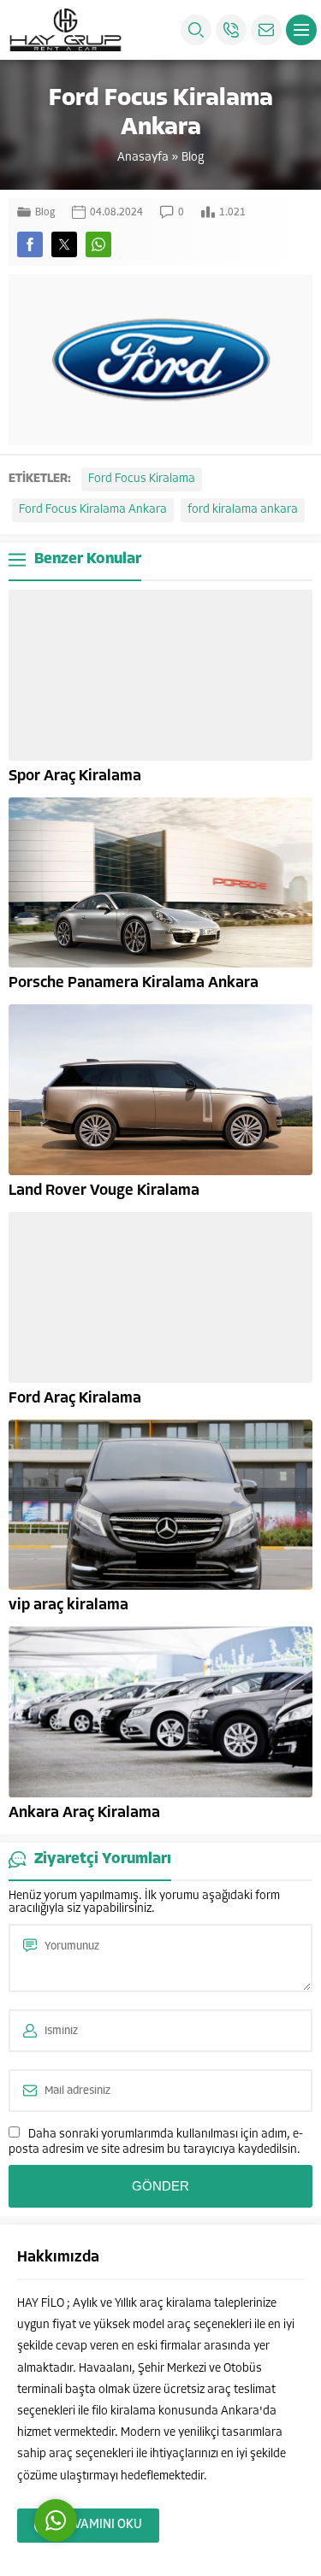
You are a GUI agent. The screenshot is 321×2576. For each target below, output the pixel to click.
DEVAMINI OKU (100, 2525)
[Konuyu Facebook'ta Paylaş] (30, 244)
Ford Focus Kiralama (142, 479)
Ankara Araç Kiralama (84, 1814)
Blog (193, 158)
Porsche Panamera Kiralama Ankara (134, 984)
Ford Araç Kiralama (75, 1399)
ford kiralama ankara (243, 510)
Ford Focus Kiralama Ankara (93, 510)
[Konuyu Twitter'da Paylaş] (64, 244)
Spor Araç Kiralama (75, 777)
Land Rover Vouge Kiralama (104, 1191)
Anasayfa (143, 158)
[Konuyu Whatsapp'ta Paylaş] (98, 244)
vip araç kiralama (68, 1606)
